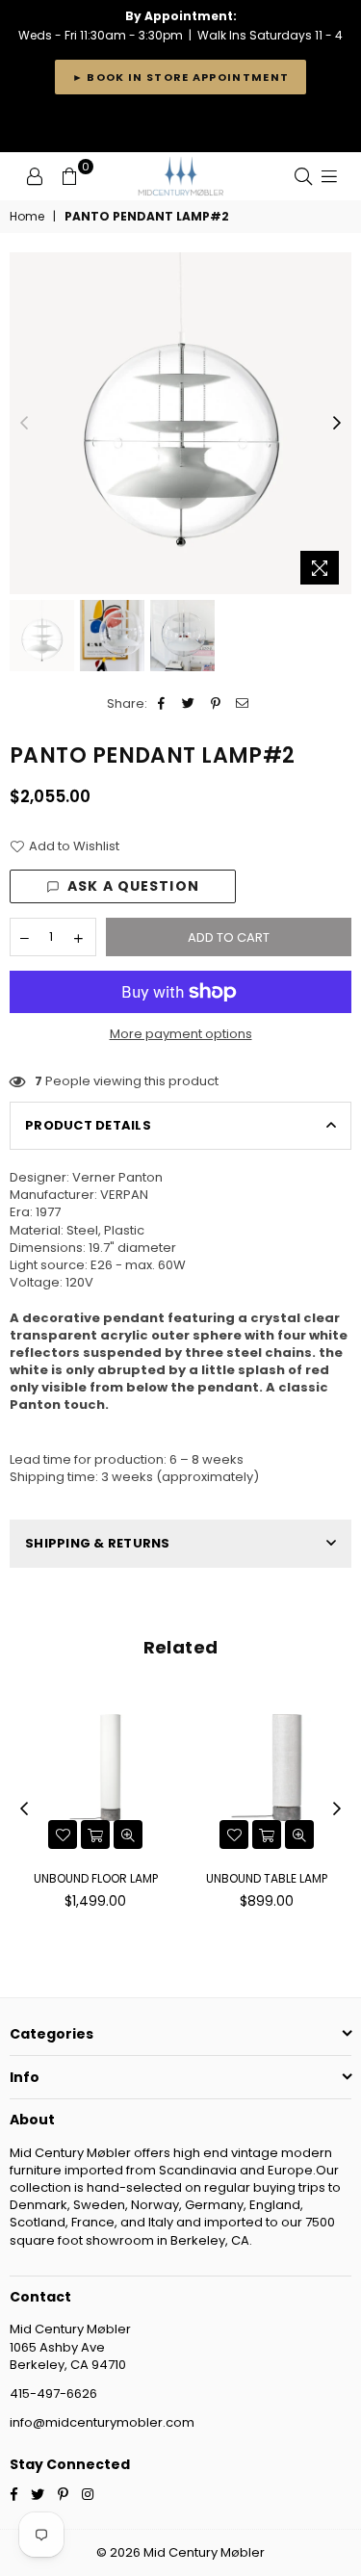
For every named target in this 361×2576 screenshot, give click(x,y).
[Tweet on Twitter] (189, 704)
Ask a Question (133, 886)
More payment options (181, 1034)
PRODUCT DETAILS (88, 1125)
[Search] (303, 176)
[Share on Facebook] (162, 704)
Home (27, 217)
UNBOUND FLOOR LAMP (96, 1878)
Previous (24, 424)
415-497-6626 (53, 2394)
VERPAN (124, 1195)
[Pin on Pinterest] (216, 704)
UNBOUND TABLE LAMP (267, 1878)
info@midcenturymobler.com (102, 2422)
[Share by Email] (243, 704)
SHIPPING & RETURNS (98, 1543)
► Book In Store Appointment (181, 77)
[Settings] (35, 176)
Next (337, 424)
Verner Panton (117, 1177)
